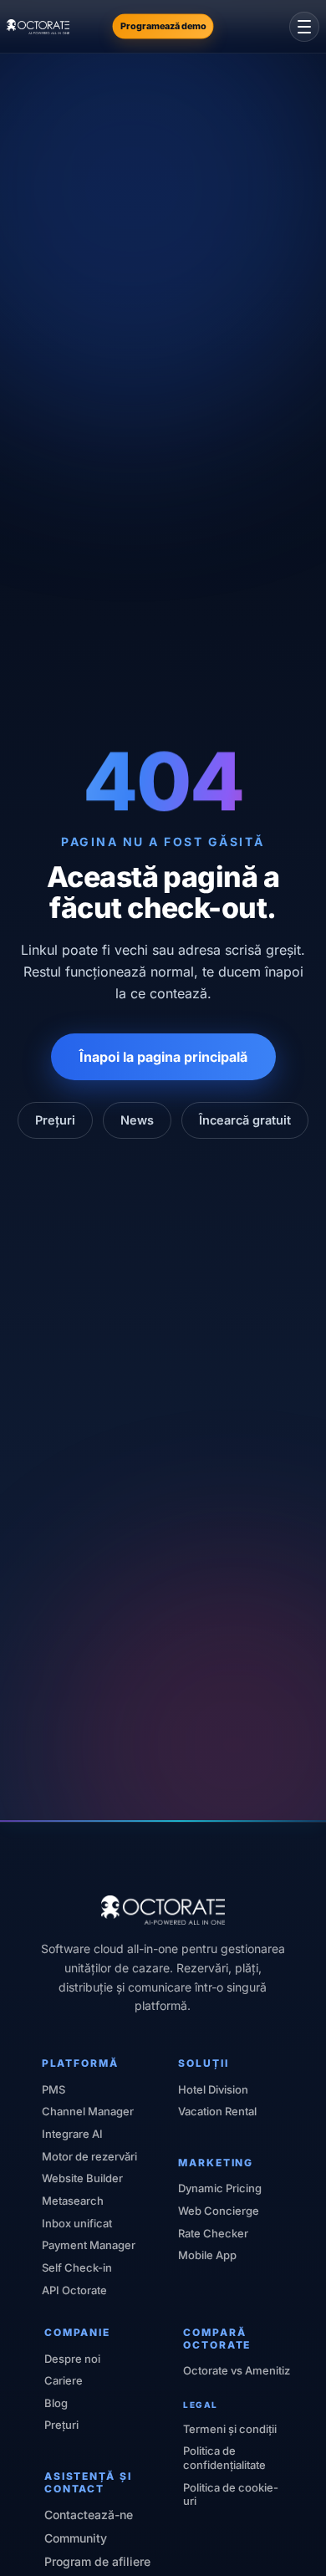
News (137, 1120)
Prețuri (55, 1120)
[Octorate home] (38, 27)
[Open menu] (304, 27)
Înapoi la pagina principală (163, 1057)
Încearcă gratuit (245, 1120)
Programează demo (163, 26)
